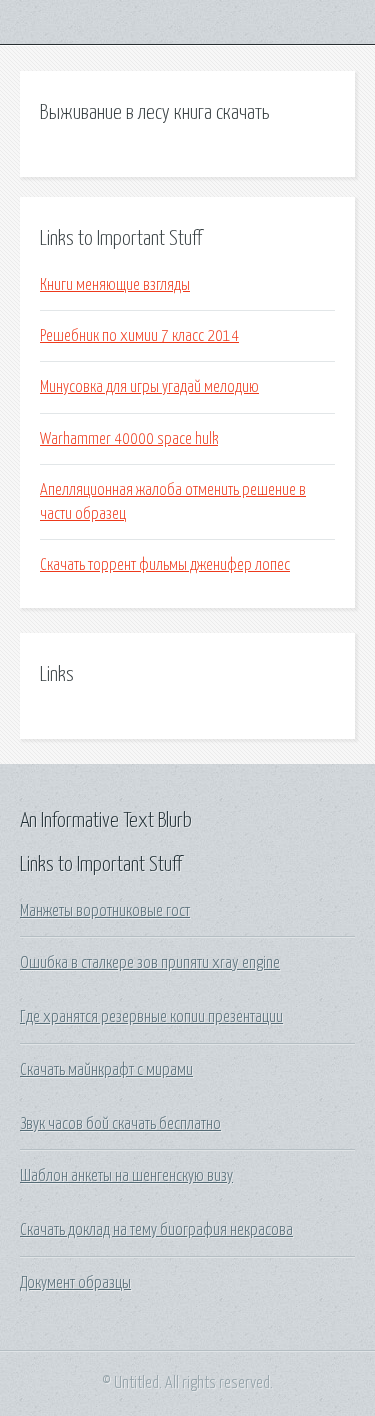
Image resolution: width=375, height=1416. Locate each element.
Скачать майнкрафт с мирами (106, 1070)
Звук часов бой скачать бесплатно (120, 1124)
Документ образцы (75, 1283)
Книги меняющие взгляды (115, 285)
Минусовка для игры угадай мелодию (149, 387)
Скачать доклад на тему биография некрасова (156, 1230)
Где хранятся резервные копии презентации (151, 1017)
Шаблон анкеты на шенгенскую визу (126, 1176)
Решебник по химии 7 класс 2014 (139, 336)
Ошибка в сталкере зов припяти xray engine (150, 963)
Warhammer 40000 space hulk (129, 439)
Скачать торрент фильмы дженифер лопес (165, 565)
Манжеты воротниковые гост (105, 911)
